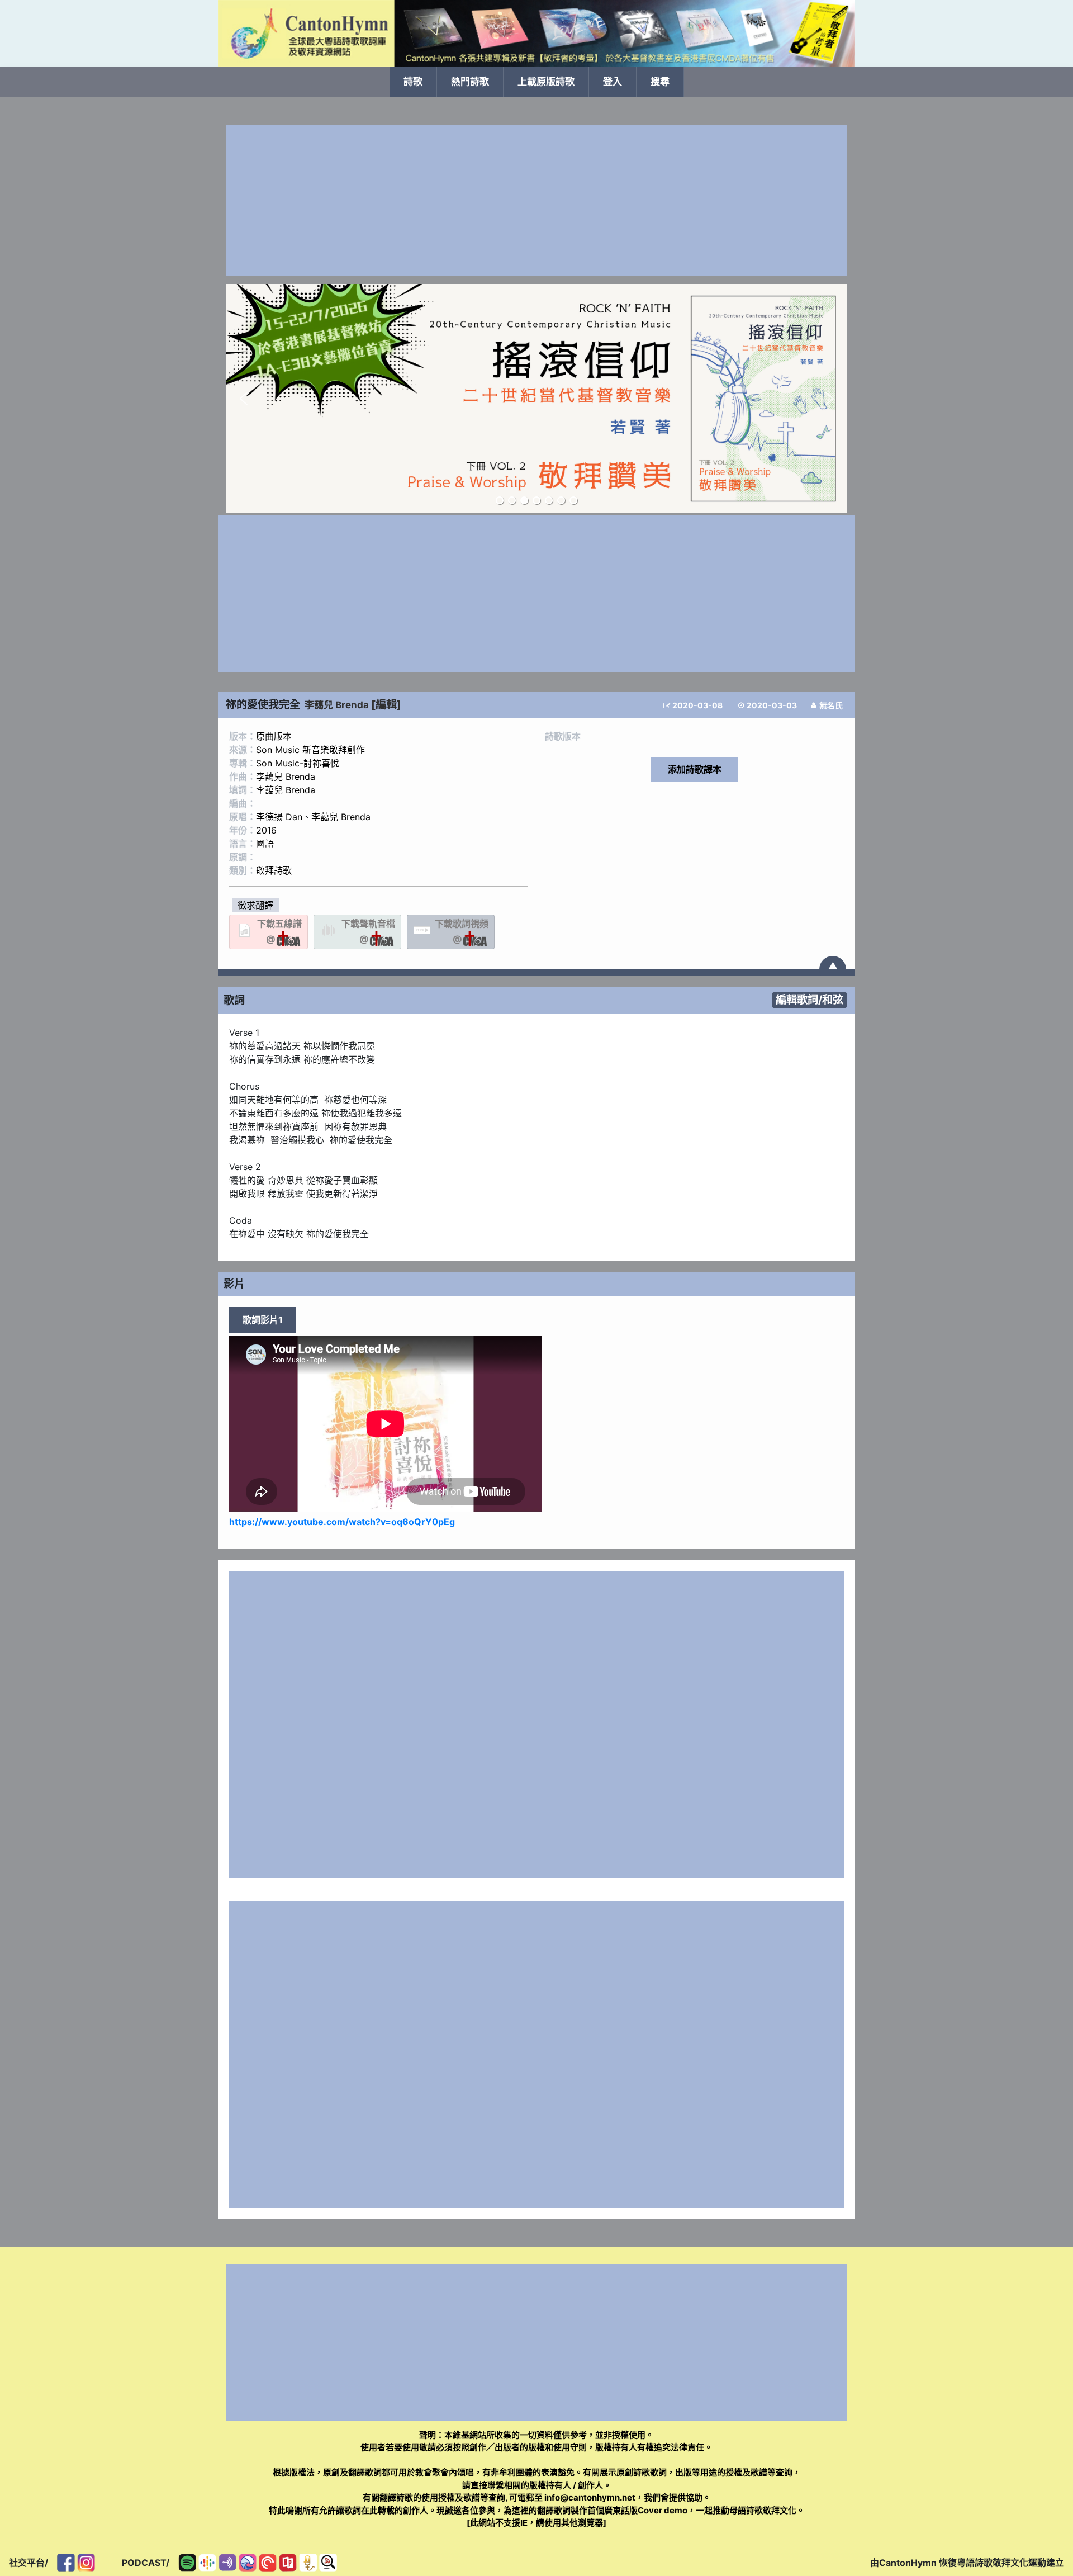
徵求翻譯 (255, 905)
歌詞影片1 (263, 1320)
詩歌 (413, 82)
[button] (244, 399)
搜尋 (660, 82)
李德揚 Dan (279, 817)
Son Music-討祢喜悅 (298, 763)
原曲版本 (274, 736)
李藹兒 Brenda (337, 705)
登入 (613, 82)
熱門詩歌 (470, 82)
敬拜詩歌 (274, 870)
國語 (265, 844)
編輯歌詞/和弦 (810, 1000)
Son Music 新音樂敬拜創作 (310, 750)
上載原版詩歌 (546, 82)
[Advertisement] (536, 200)
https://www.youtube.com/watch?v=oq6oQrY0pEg (342, 1522)
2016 (266, 830)
